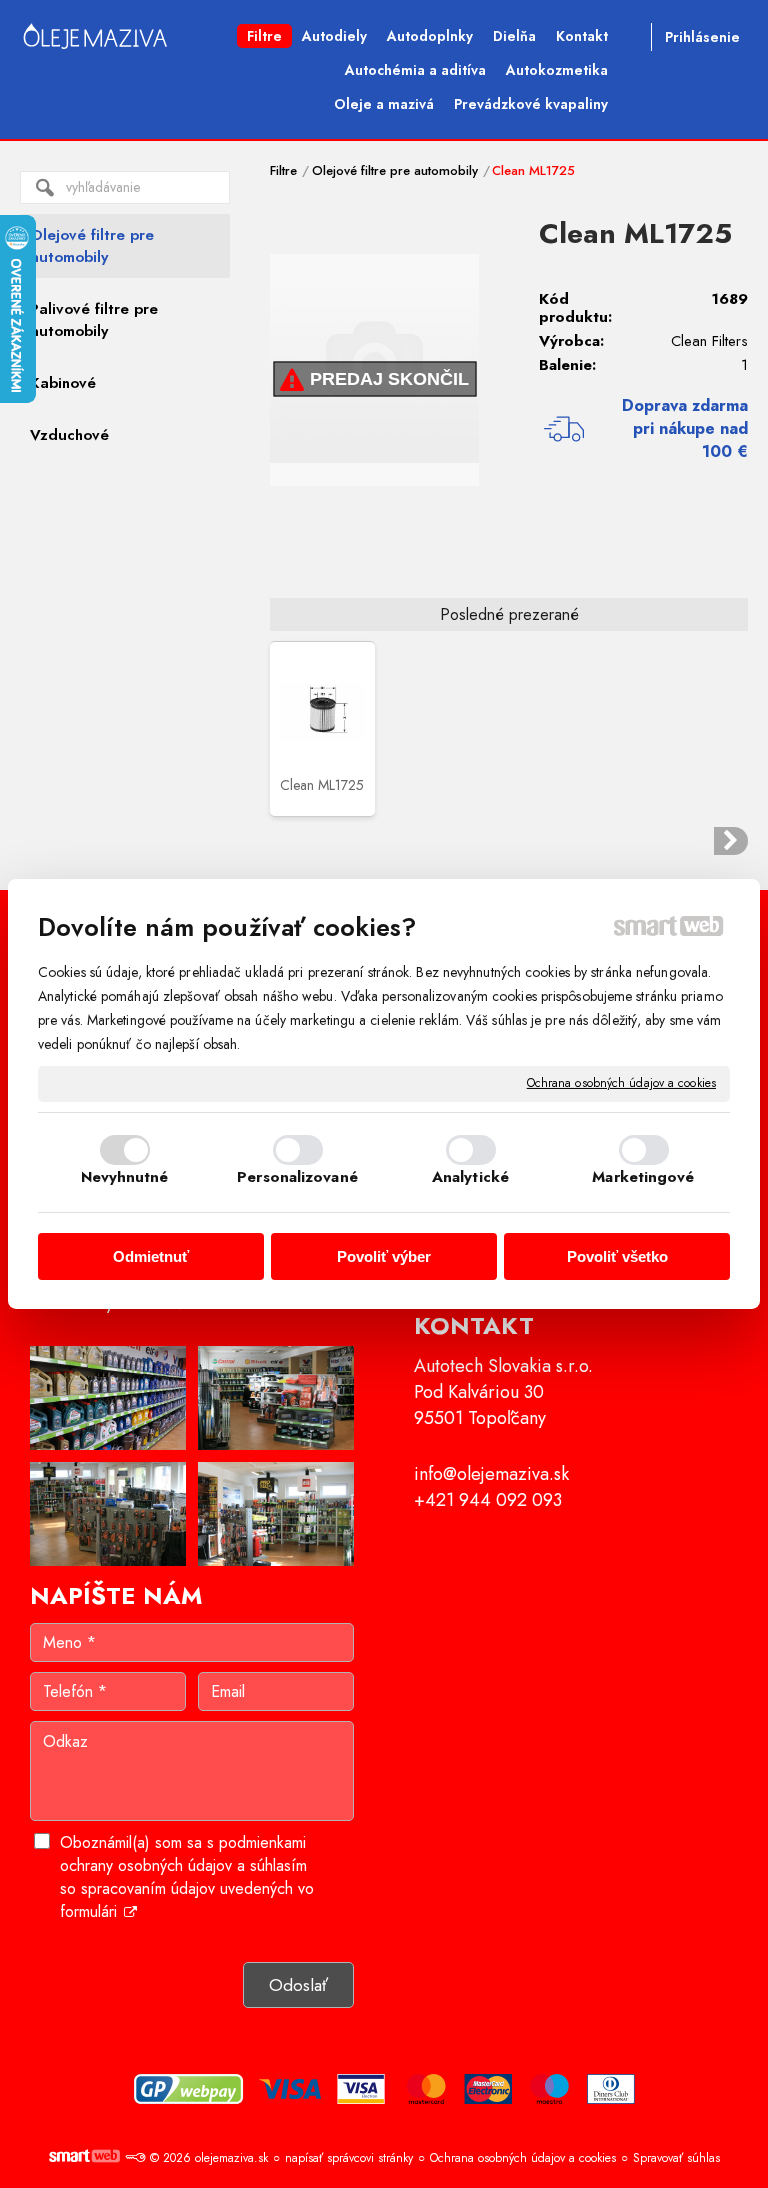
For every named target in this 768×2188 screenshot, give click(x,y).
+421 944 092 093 (488, 1500)
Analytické (470, 1177)
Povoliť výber (384, 1256)
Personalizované (297, 1177)
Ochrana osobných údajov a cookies (621, 1084)
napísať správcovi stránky (349, 2158)
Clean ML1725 (322, 785)
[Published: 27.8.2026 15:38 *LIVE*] (135, 2158)
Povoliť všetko (617, 1256)
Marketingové (643, 1177)
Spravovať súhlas (676, 2158)
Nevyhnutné (125, 1177)
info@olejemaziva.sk (491, 1474)
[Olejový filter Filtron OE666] (731, 841)
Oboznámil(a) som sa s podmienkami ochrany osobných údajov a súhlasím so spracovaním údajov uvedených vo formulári (187, 1877)
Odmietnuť (151, 1256)
